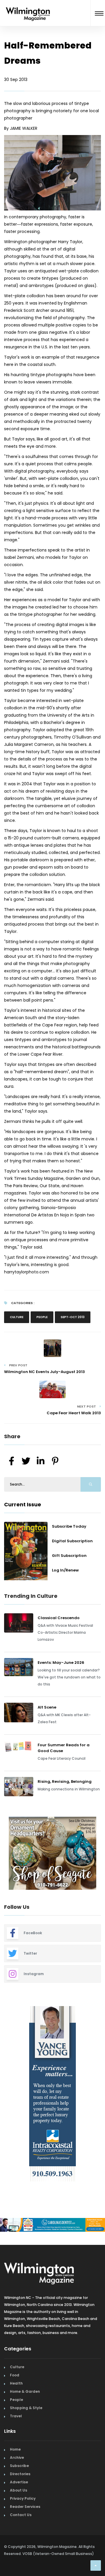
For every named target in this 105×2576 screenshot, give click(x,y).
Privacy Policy (23, 2498)
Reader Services (25, 2507)
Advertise (19, 2482)
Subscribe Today (69, 1526)
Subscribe (19, 2466)
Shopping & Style (26, 2408)
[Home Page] (28, 7)
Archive (17, 2457)
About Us (19, 2490)
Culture (17, 1317)
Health (16, 2383)
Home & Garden (25, 2391)
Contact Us (21, 2515)
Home (15, 2449)
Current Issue (23, 1504)
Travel (16, 2416)
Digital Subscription (72, 1541)
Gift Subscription (69, 1556)
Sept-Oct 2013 (73, 1317)
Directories (20, 2474)
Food (15, 2375)
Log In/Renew (65, 1570)
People (42, 1317)
